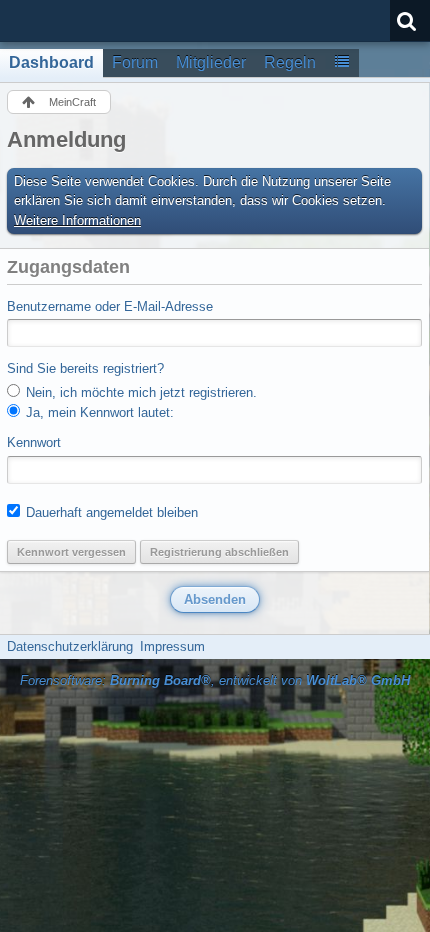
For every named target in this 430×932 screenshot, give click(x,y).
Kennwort (34, 442)
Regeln (290, 62)
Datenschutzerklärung (70, 646)
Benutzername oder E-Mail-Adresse (110, 306)
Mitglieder (211, 62)
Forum (135, 62)
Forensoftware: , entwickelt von (215, 680)
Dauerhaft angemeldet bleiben (110, 512)
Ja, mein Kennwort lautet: (98, 412)
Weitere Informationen (77, 220)
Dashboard (51, 62)
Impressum (172, 646)
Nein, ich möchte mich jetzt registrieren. (139, 392)
